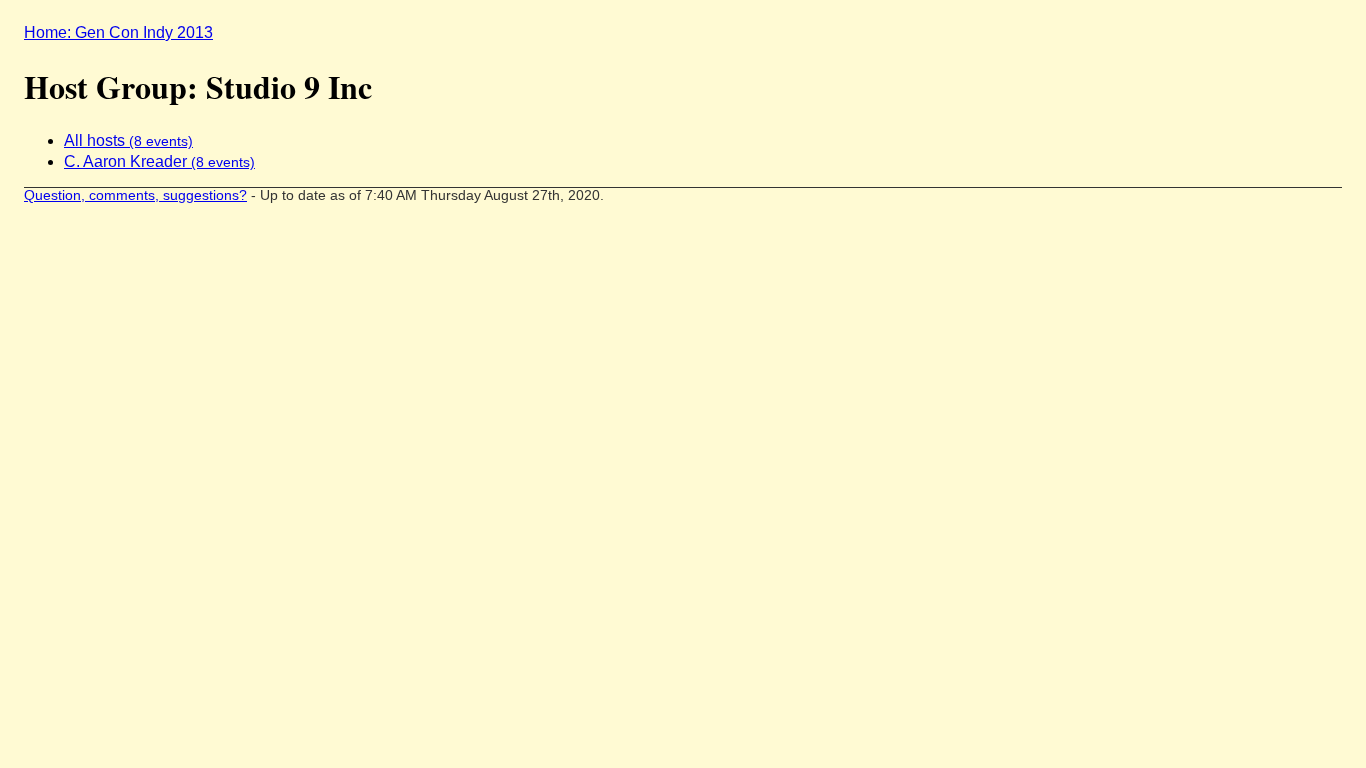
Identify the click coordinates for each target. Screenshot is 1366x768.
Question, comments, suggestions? (135, 195)
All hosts (128, 140)
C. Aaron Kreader (159, 161)
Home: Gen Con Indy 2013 (118, 32)
